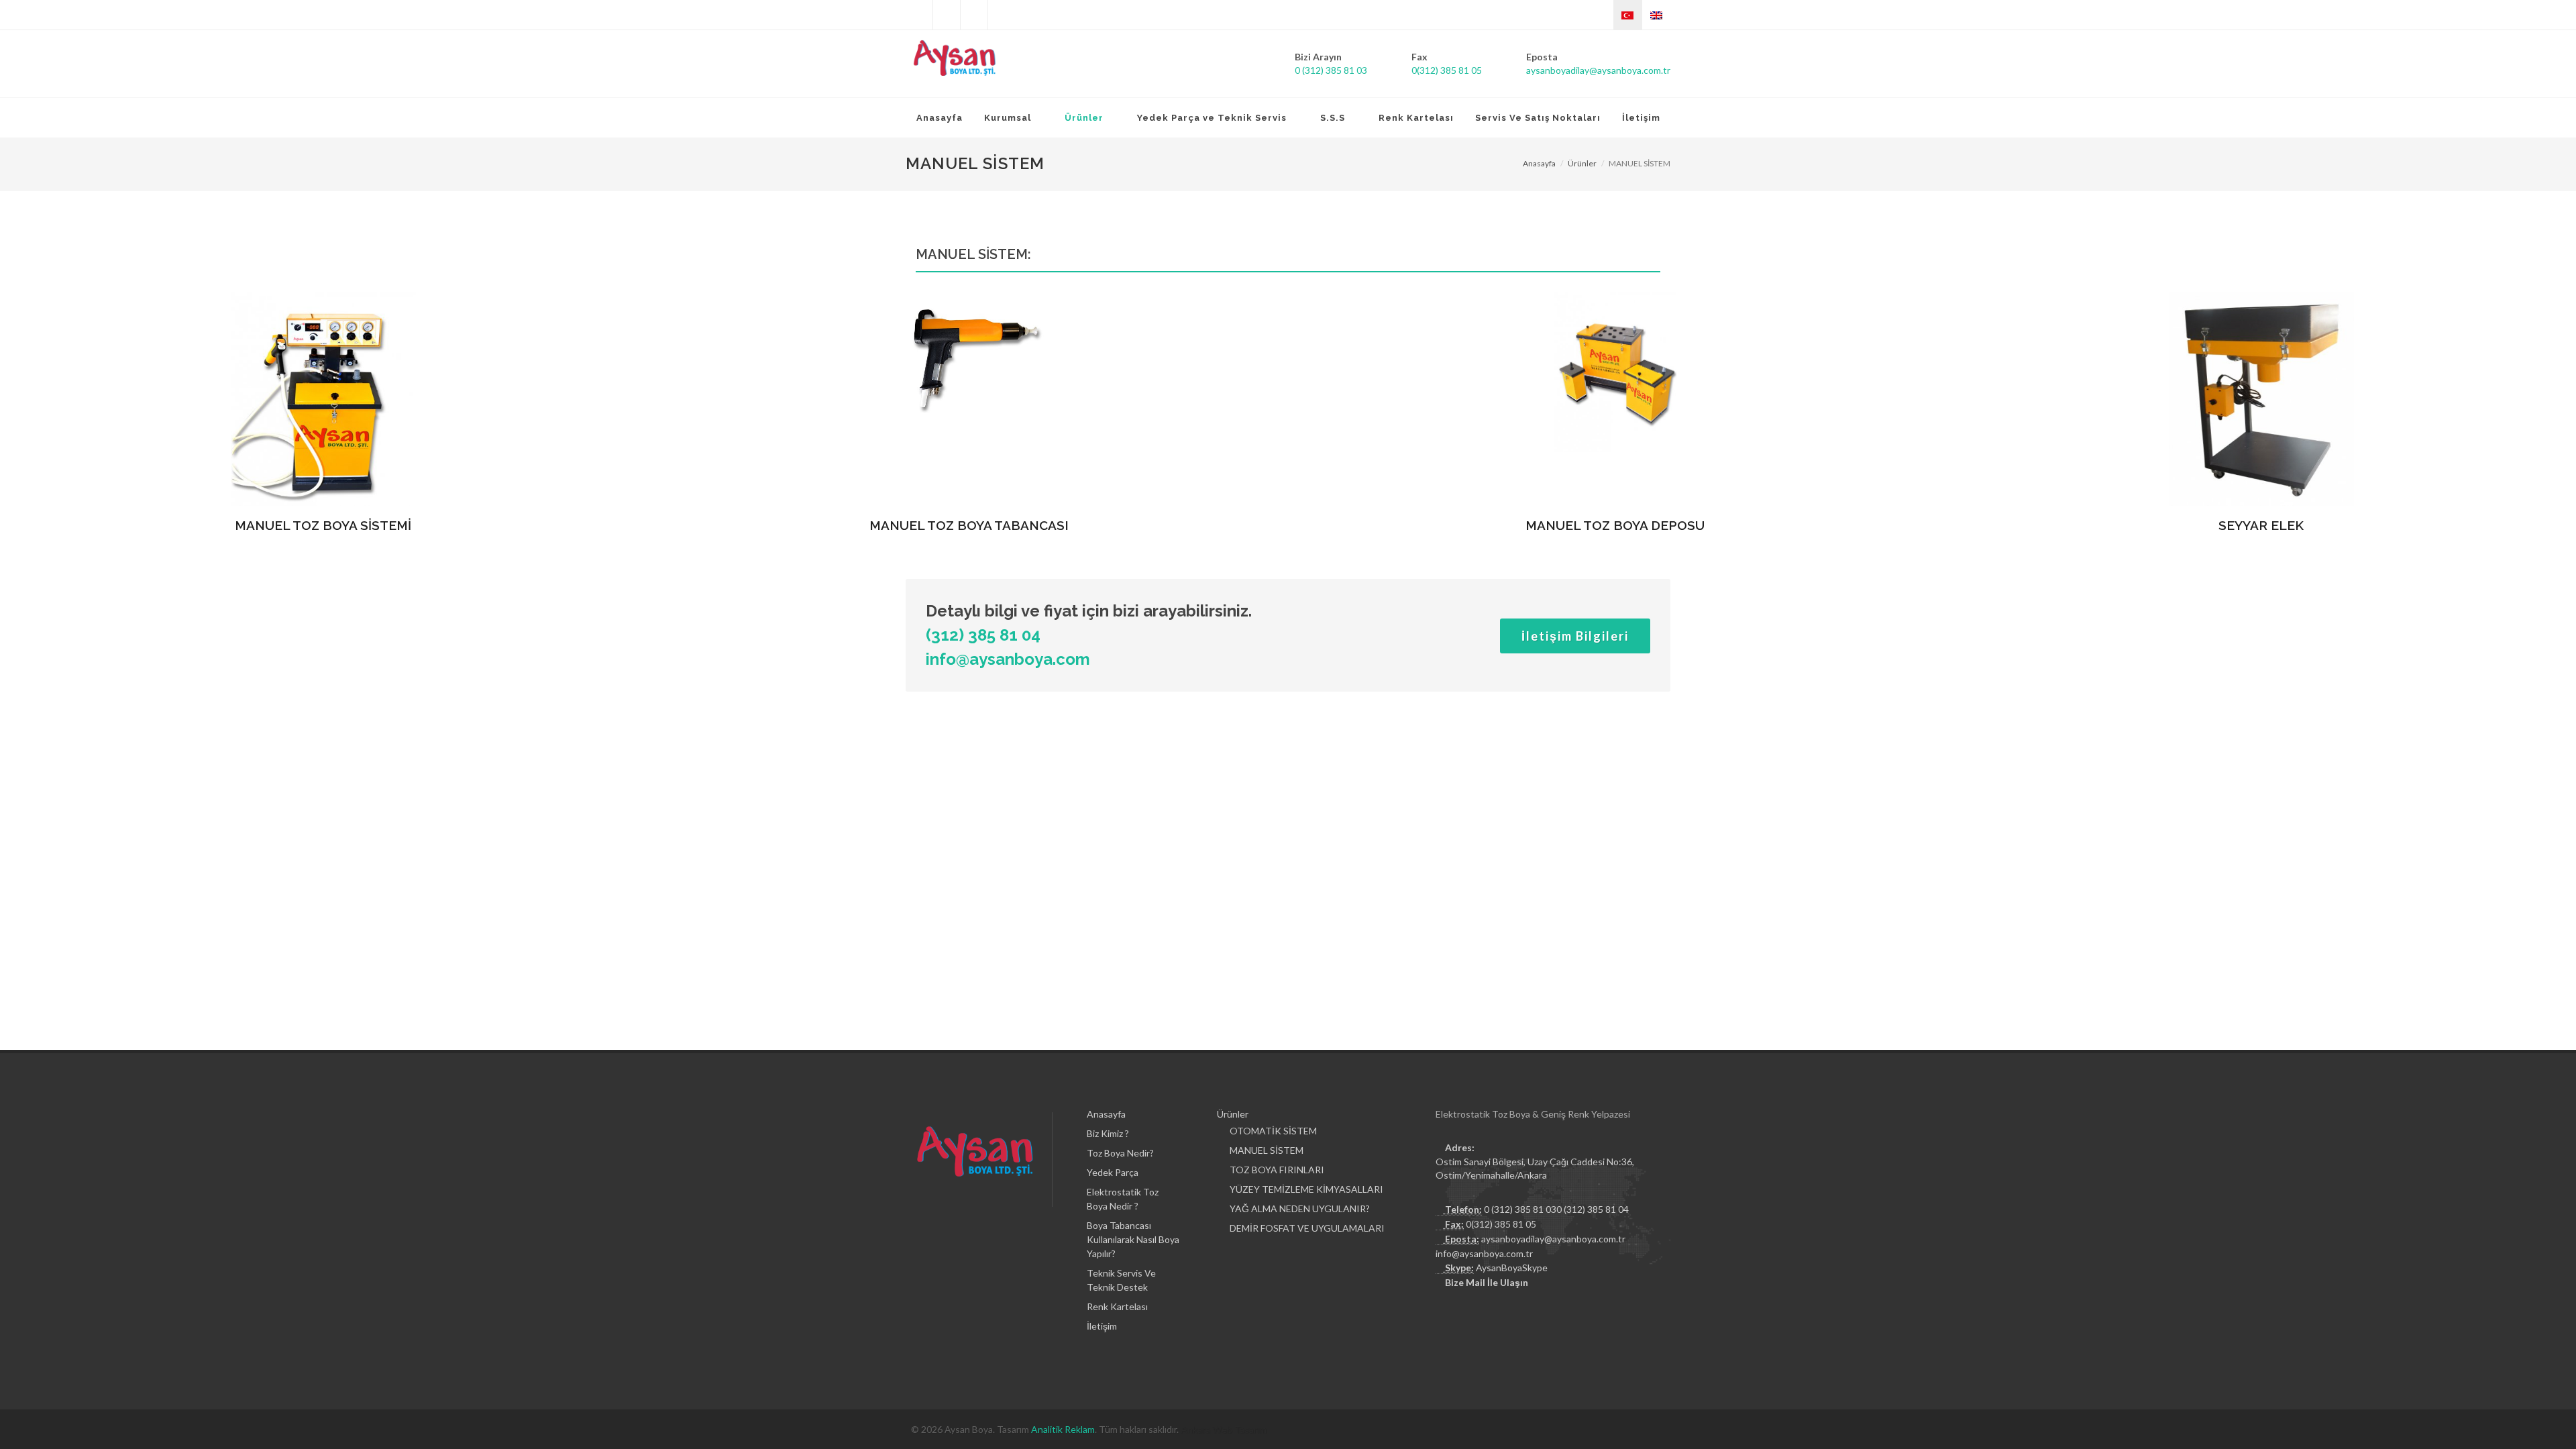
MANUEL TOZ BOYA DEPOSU (1615, 525)
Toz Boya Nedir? (1120, 1153)
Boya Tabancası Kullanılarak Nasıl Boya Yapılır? (1133, 1239)
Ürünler (1582, 163)
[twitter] (919, 15)
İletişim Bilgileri (1575, 636)
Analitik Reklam (1063, 1429)
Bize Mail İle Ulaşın (1487, 1282)
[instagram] (974, 15)
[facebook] (947, 15)
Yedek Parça (1113, 1172)
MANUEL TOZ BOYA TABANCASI (969, 525)
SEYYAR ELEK (2261, 525)
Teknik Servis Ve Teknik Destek (1121, 1280)
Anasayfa (940, 118)
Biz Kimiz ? (1108, 1133)
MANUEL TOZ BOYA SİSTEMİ (323, 525)
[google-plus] (1002, 15)
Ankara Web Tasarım (1224, 1429)
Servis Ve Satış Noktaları (1538, 118)
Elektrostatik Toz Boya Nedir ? (1123, 1199)
